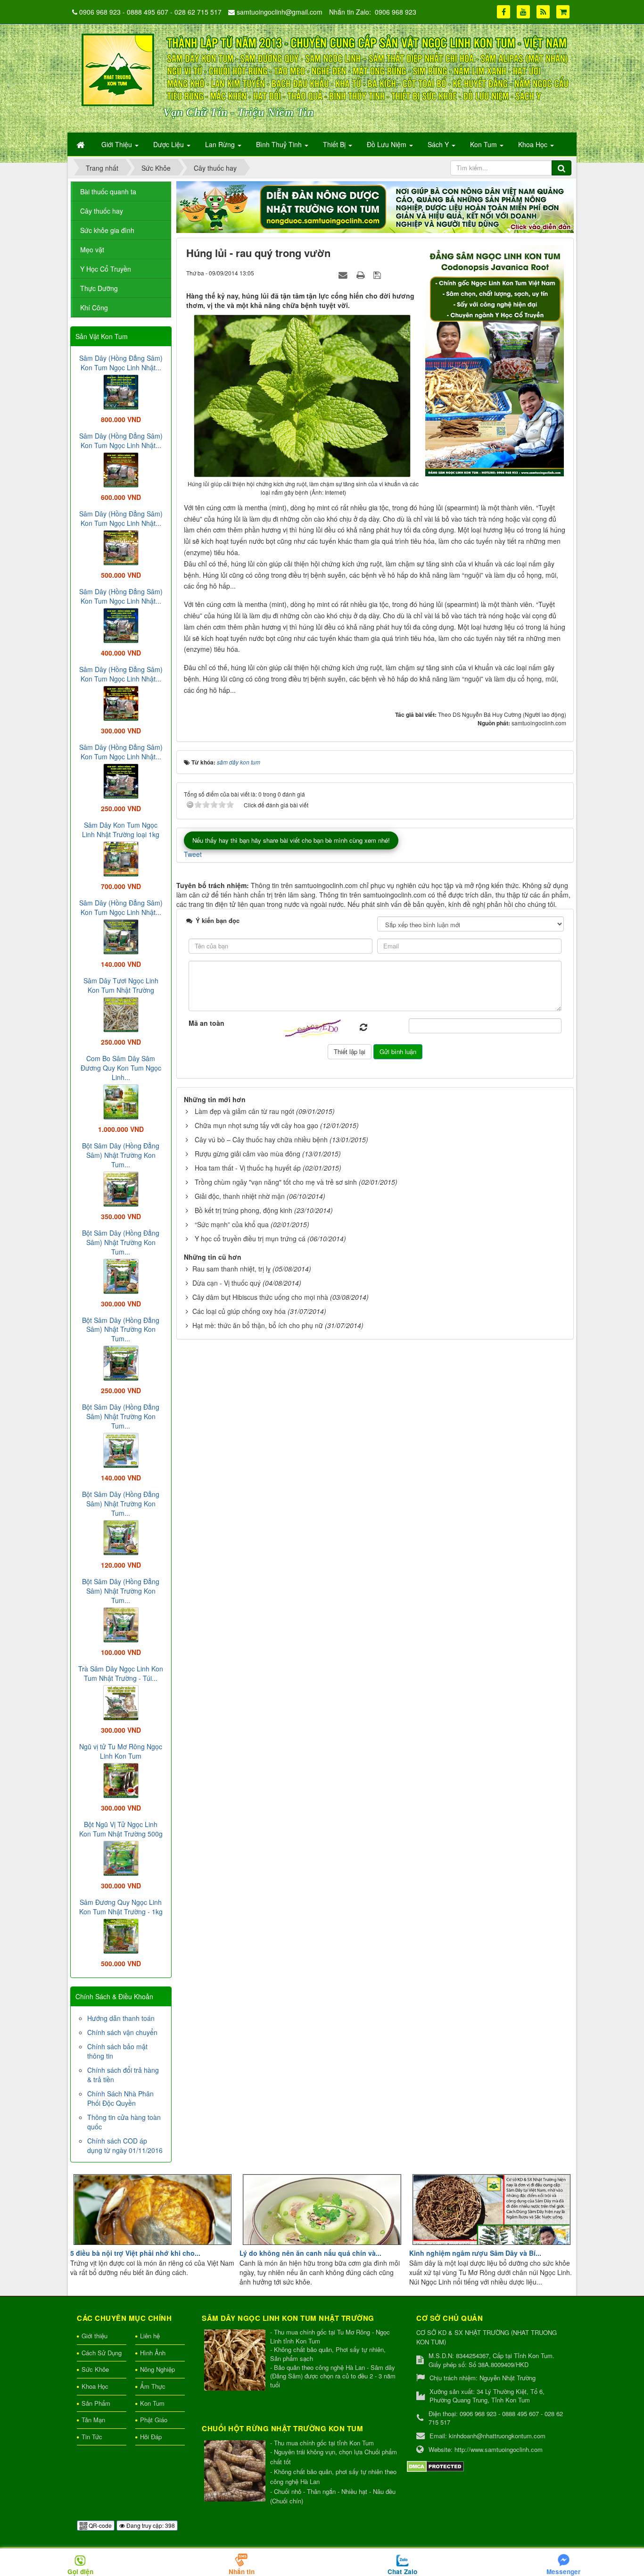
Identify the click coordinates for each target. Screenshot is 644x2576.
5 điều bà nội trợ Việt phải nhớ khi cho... (135, 2253)
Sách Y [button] (439, 144)
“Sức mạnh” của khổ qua (232, 1224)
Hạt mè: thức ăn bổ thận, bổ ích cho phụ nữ (258, 1325)
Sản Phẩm (96, 2403)
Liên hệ (150, 2336)
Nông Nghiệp (157, 2369)
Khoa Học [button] (534, 144)
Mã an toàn (206, 1023)
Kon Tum (152, 2403)
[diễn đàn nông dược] (375, 206)
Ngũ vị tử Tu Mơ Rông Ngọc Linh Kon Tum (121, 1751)
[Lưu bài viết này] (378, 274)
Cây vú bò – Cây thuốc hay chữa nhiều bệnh (261, 1139)
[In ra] (362, 274)
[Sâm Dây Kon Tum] (496, 360)
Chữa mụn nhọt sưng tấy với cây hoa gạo (256, 1125)
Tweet (193, 854)
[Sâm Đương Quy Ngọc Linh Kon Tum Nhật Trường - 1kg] (121, 1935)
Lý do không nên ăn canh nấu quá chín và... (310, 2253)
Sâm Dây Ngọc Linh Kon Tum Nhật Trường (288, 2318)
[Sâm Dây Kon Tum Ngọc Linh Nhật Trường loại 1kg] (121, 858)
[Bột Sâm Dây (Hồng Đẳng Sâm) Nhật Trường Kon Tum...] (121, 1188)
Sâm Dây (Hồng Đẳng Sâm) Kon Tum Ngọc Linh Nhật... (121, 363)
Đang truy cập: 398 (150, 2525)
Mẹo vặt (92, 249)
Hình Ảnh (153, 2353)
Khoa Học (95, 2386)
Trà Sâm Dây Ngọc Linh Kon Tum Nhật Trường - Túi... (121, 1673)
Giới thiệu (95, 2336)
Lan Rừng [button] (221, 144)
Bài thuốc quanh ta (108, 191)
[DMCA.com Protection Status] (435, 2465)
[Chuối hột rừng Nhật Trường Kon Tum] (236, 2472)
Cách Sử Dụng (102, 2353)
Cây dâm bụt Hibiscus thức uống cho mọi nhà (260, 1297)
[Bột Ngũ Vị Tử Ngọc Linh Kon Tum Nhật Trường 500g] (121, 1857)
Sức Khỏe (95, 2369)
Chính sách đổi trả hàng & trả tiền (123, 2075)
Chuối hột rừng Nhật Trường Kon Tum (282, 2428)
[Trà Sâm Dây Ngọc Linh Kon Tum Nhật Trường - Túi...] (121, 1702)
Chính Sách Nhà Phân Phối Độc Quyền (120, 2098)
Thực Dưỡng (99, 288)
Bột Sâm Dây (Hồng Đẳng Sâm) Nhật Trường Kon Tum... (121, 1155)
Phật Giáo (154, 2420)
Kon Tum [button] (484, 144)
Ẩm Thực (153, 2386)
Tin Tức (92, 2437)
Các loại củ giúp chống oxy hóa (239, 1311)
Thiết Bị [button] (335, 144)
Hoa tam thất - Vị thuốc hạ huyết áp (248, 1168)
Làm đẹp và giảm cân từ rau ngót (244, 1111)
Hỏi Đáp (151, 2437)
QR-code (99, 2525)
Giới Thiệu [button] (118, 144)
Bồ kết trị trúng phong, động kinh (244, 1210)
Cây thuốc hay (102, 211)
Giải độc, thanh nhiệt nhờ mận (240, 1196)
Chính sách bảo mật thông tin (117, 2051)
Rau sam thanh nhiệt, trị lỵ (231, 1269)
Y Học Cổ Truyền (106, 269)
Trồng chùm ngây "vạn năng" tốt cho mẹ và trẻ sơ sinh (276, 1182)
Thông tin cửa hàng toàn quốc (124, 2122)
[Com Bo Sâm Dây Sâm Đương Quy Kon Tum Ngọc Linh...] (121, 1101)
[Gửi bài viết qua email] (344, 274)
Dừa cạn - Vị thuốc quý (227, 1283)
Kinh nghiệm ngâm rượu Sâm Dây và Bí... (475, 2253)
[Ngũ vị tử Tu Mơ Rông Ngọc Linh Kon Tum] (121, 1779)
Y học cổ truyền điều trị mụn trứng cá (250, 1238)
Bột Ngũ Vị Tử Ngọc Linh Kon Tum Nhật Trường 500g (121, 1829)
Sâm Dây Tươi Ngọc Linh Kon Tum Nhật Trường (121, 985)
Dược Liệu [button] (169, 144)
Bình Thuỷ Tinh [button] (280, 144)
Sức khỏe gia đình (107, 230)
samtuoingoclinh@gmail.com (280, 12)
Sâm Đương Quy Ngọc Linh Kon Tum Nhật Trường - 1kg (121, 1907)
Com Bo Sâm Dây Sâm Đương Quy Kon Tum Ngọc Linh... (121, 1068)
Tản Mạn (93, 2420)
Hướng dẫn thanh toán (121, 2018)
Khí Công (94, 307)
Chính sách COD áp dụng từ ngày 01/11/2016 (125, 2145)
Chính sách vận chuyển (122, 2032)
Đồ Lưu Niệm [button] (388, 144)
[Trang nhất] (82, 144)
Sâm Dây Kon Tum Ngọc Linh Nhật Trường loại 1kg (121, 830)
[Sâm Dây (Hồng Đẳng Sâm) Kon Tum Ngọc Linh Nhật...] (121, 391)
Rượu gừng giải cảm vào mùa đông (248, 1154)
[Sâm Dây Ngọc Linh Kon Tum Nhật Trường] (236, 2361)
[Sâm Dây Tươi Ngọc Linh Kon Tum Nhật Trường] (121, 1014)
